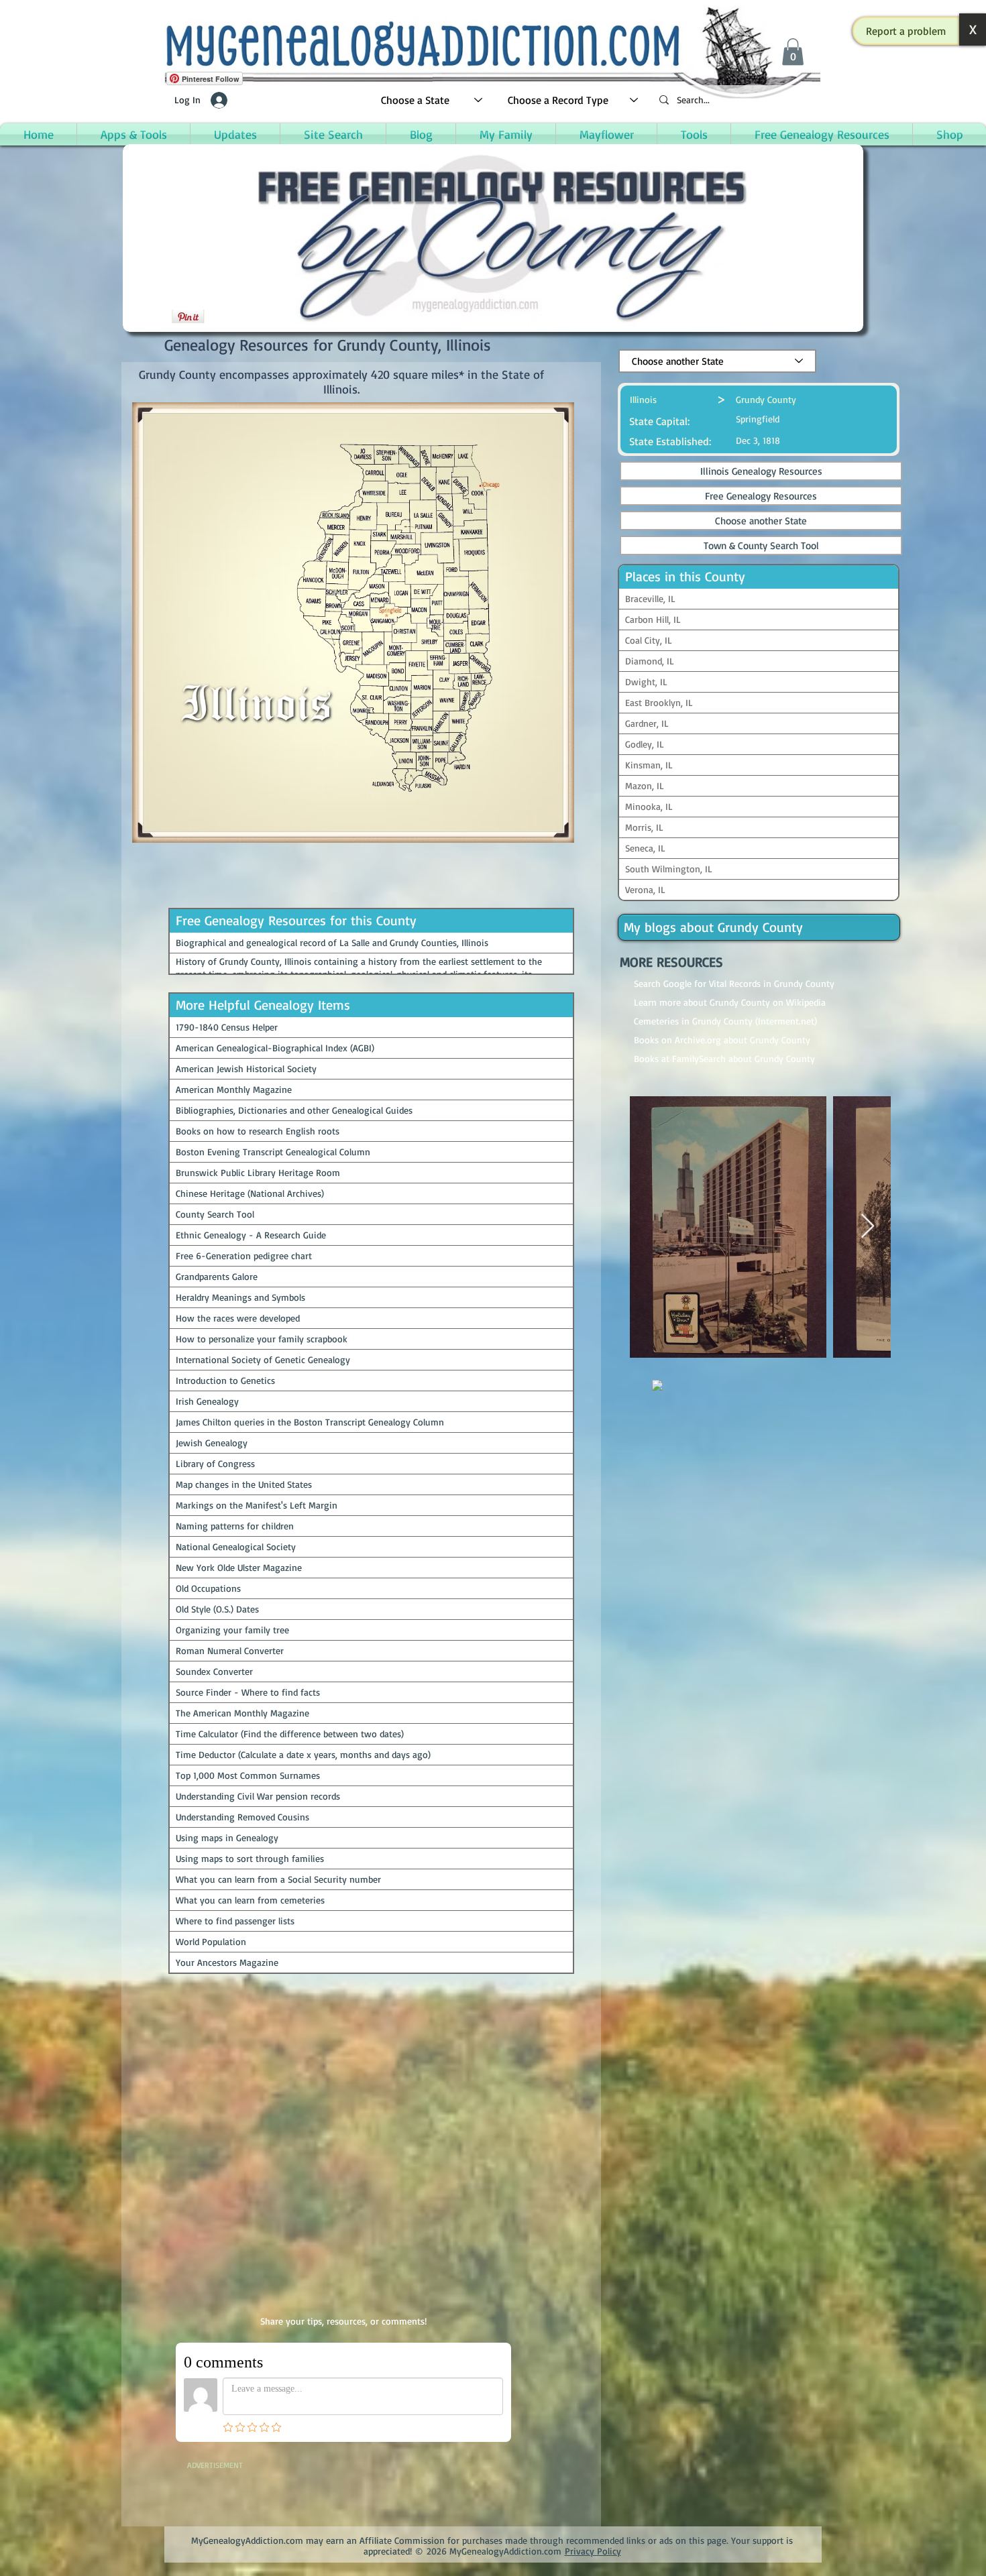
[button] (906, 31)
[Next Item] (868, 1227)
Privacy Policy (593, 2551)
